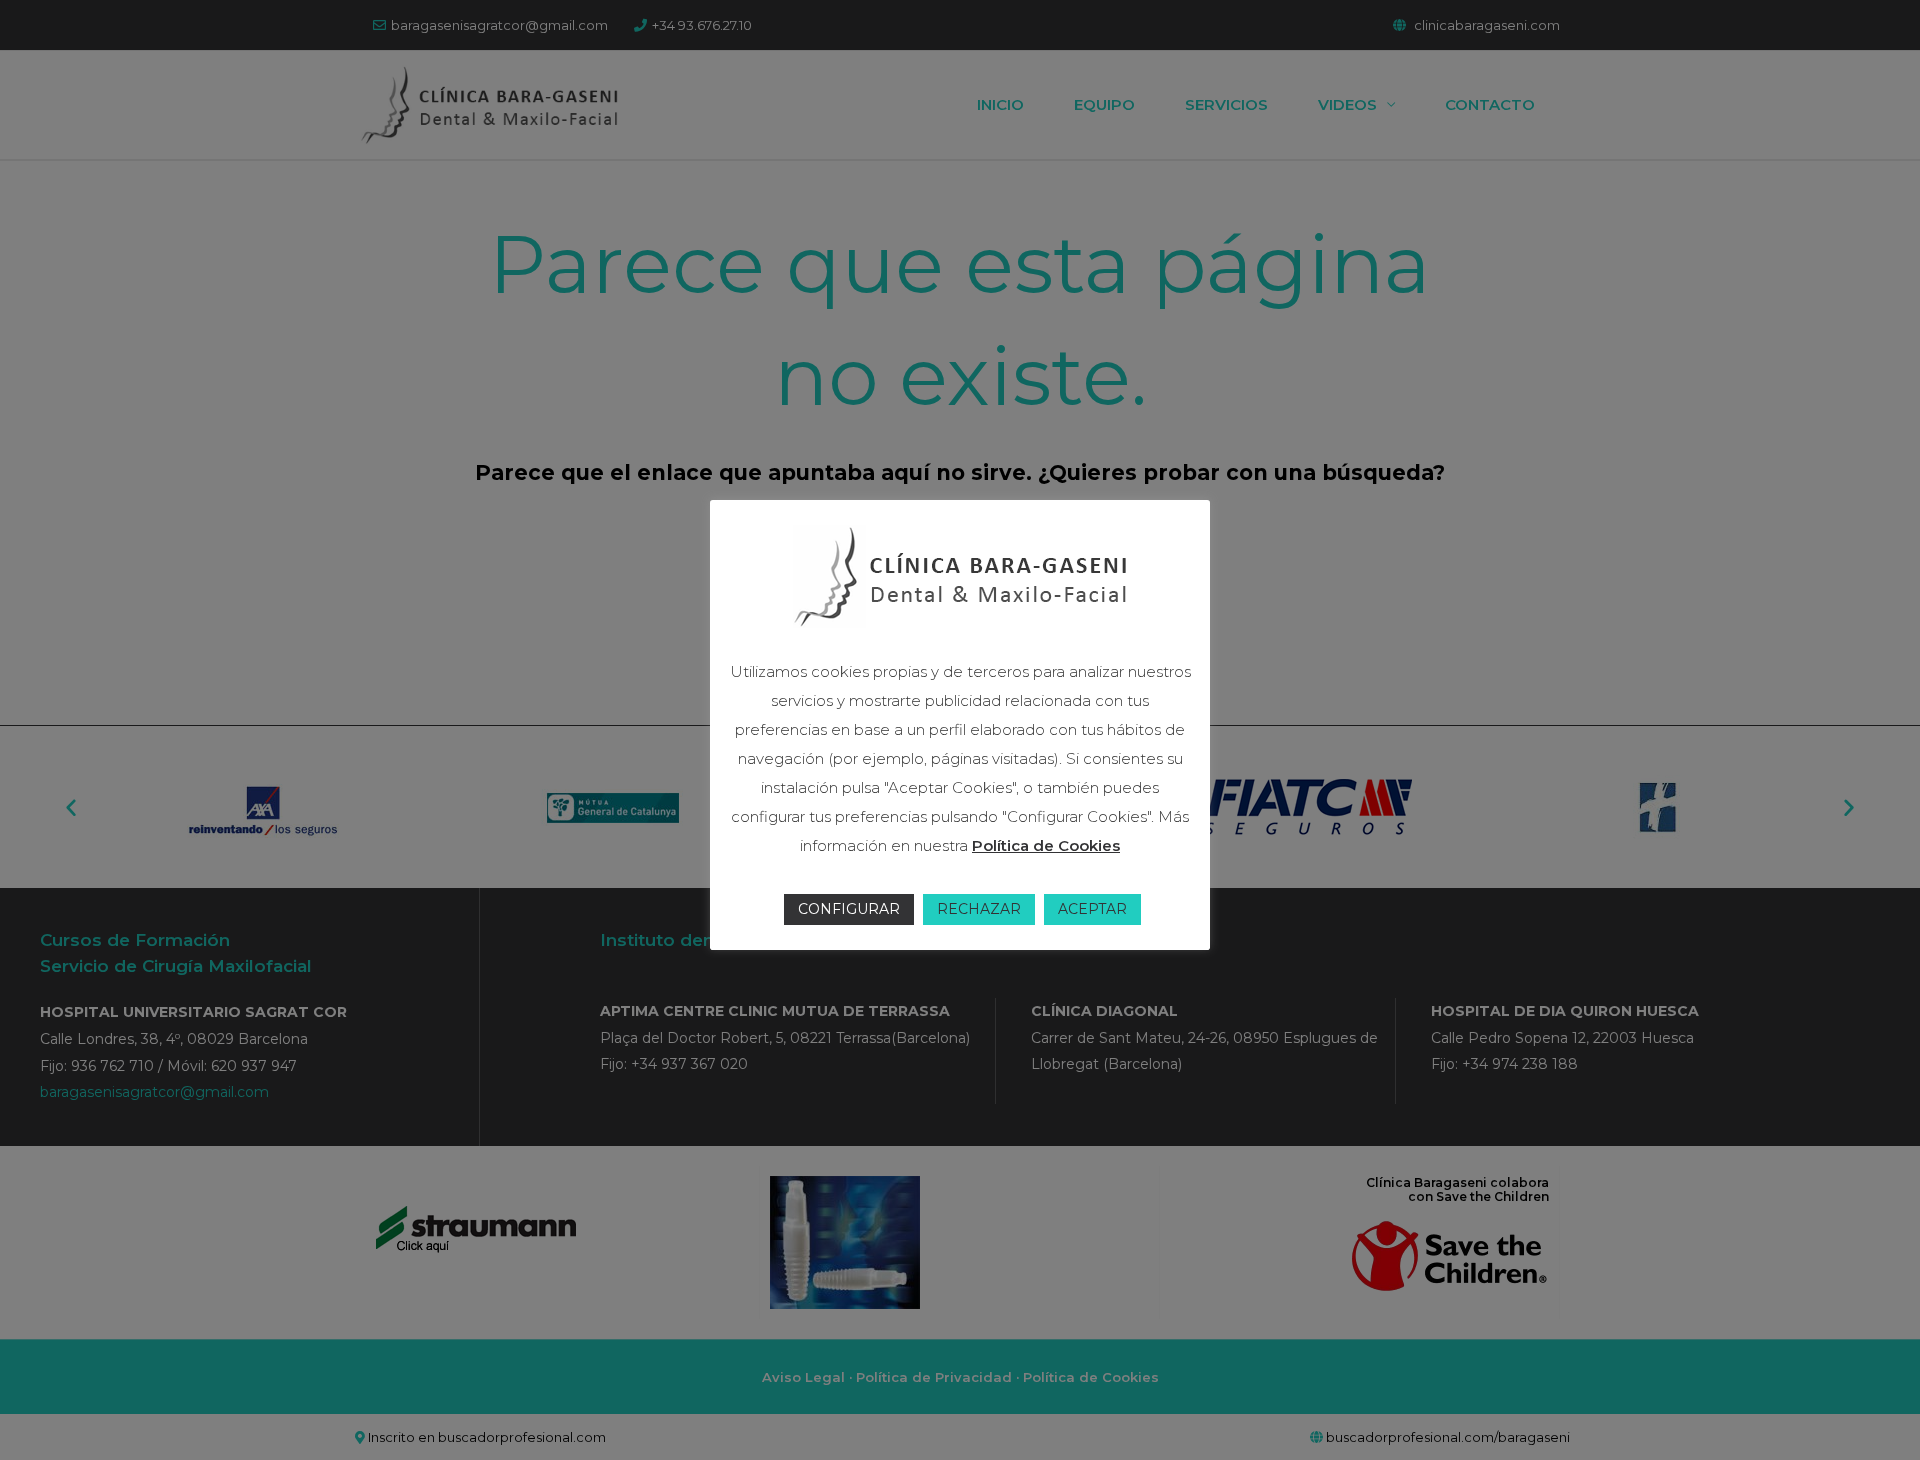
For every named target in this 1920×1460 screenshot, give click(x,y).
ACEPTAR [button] (1092, 909)
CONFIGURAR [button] (849, 909)
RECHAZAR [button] (979, 909)
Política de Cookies (1046, 845)
